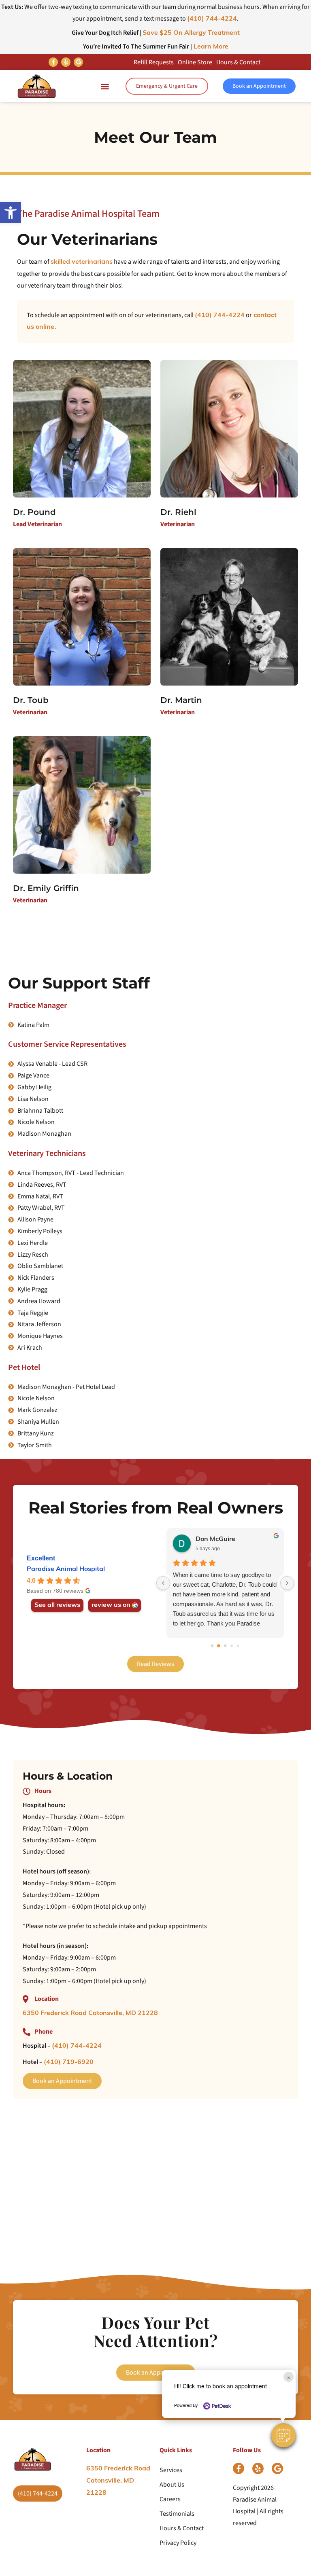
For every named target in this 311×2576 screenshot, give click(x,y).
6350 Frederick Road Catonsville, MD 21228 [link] (90, 2013)
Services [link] (171, 2470)
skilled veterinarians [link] (82, 262)
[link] (11, 213)
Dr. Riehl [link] (178, 512)
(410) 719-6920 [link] (69, 2062)
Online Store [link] (195, 62)
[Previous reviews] (163, 1583)
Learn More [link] (210, 47)
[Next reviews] (287, 1583)
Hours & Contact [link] (238, 62)
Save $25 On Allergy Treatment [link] (191, 33)
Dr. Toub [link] (31, 700)
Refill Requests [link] (154, 62)
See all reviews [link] (57, 1605)
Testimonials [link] (177, 2514)
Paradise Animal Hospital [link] (66, 1569)
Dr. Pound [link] (34, 512)
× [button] (289, 2377)
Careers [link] (170, 2499)
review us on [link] (111, 1605)
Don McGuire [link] (215, 1539)
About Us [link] (172, 2485)
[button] (283, 2435)
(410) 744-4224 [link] (212, 19)
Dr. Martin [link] (181, 700)
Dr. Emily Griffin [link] (46, 888)
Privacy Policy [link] (178, 2543)
